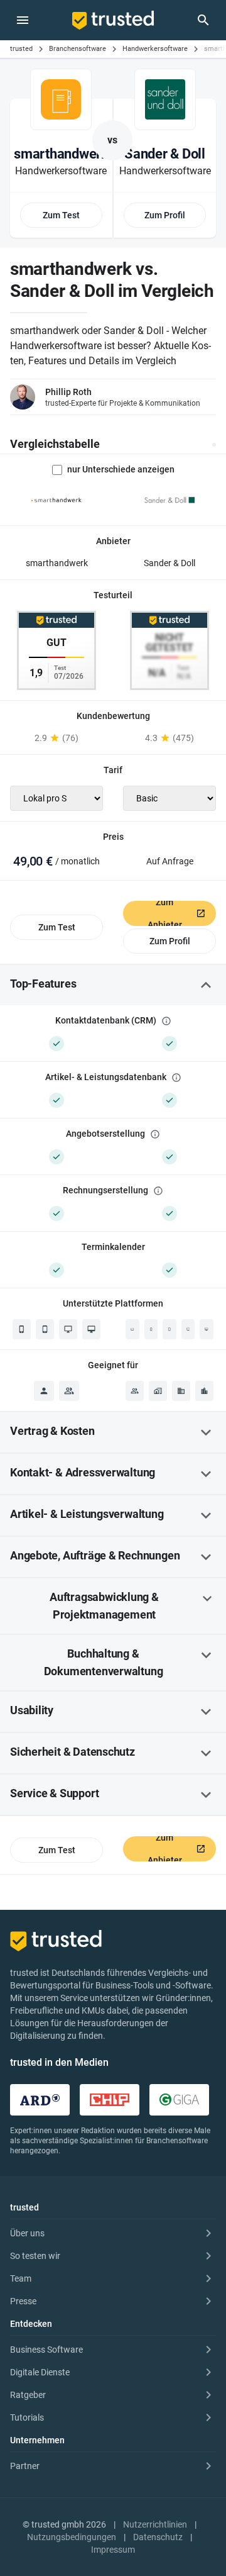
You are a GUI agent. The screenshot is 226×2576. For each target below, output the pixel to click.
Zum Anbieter (165, 913)
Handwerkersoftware (155, 49)
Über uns (27, 2233)
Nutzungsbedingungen (72, 2537)
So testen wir (35, 2256)
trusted (21, 49)
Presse (23, 2301)
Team (21, 2278)
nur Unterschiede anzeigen (121, 469)
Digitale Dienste (40, 2372)
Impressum (113, 2550)
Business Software (46, 2350)
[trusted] (113, 20)
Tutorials (27, 2417)
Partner (25, 2466)
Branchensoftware (78, 49)
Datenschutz (158, 2537)
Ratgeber (28, 2395)
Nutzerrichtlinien (155, 2524)
